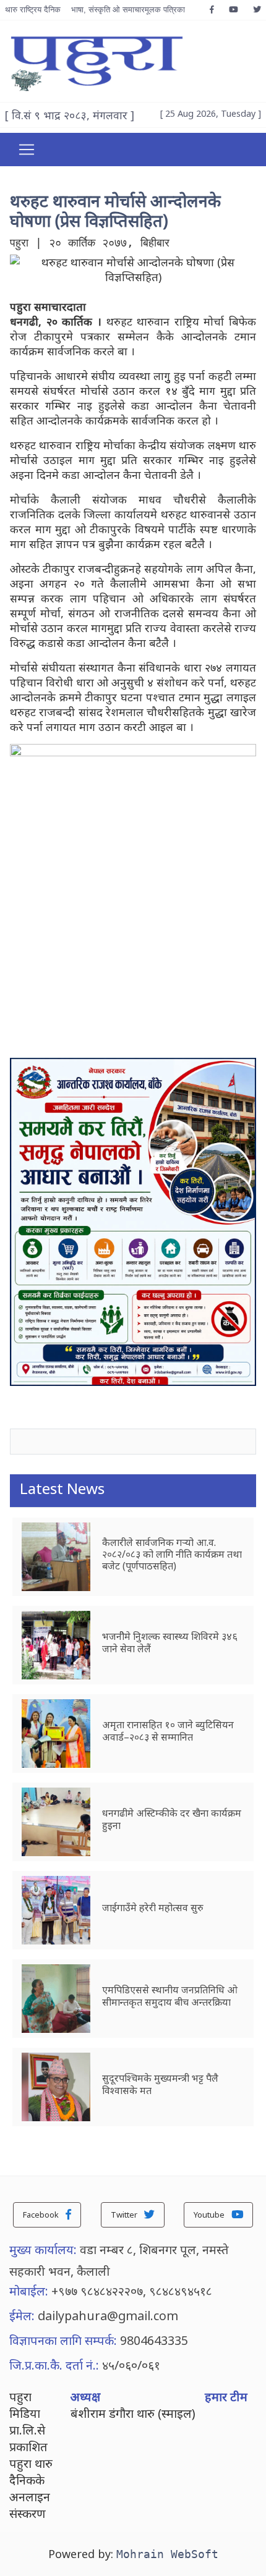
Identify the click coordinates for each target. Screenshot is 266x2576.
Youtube (210, 2215)
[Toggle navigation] (27, 150)
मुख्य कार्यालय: (43, 2249)
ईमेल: (22, 2316)
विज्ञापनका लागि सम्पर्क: (63, 2340)
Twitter (125, 2215)
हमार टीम (226, 2397)
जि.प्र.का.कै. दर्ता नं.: (54, 2365)
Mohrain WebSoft (167, 2554)
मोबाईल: (29, 2291)
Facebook (42, 2215)
